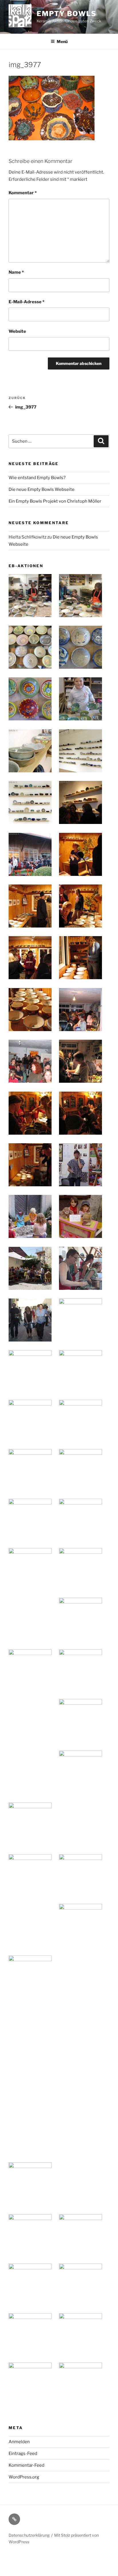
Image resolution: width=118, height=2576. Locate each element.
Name (16, 272)
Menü (62, 41)
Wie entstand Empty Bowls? (37, 478)
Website (17, 331)
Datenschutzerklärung (29, 2535)
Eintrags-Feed (23, 2453)
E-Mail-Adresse (26, 302)
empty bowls (67, 14)
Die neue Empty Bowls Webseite (42, 489)
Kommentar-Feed (26, 2465)
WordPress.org (24, 2477)
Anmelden (19, 2442)
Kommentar (23, 193)
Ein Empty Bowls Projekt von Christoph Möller (55, 501)
